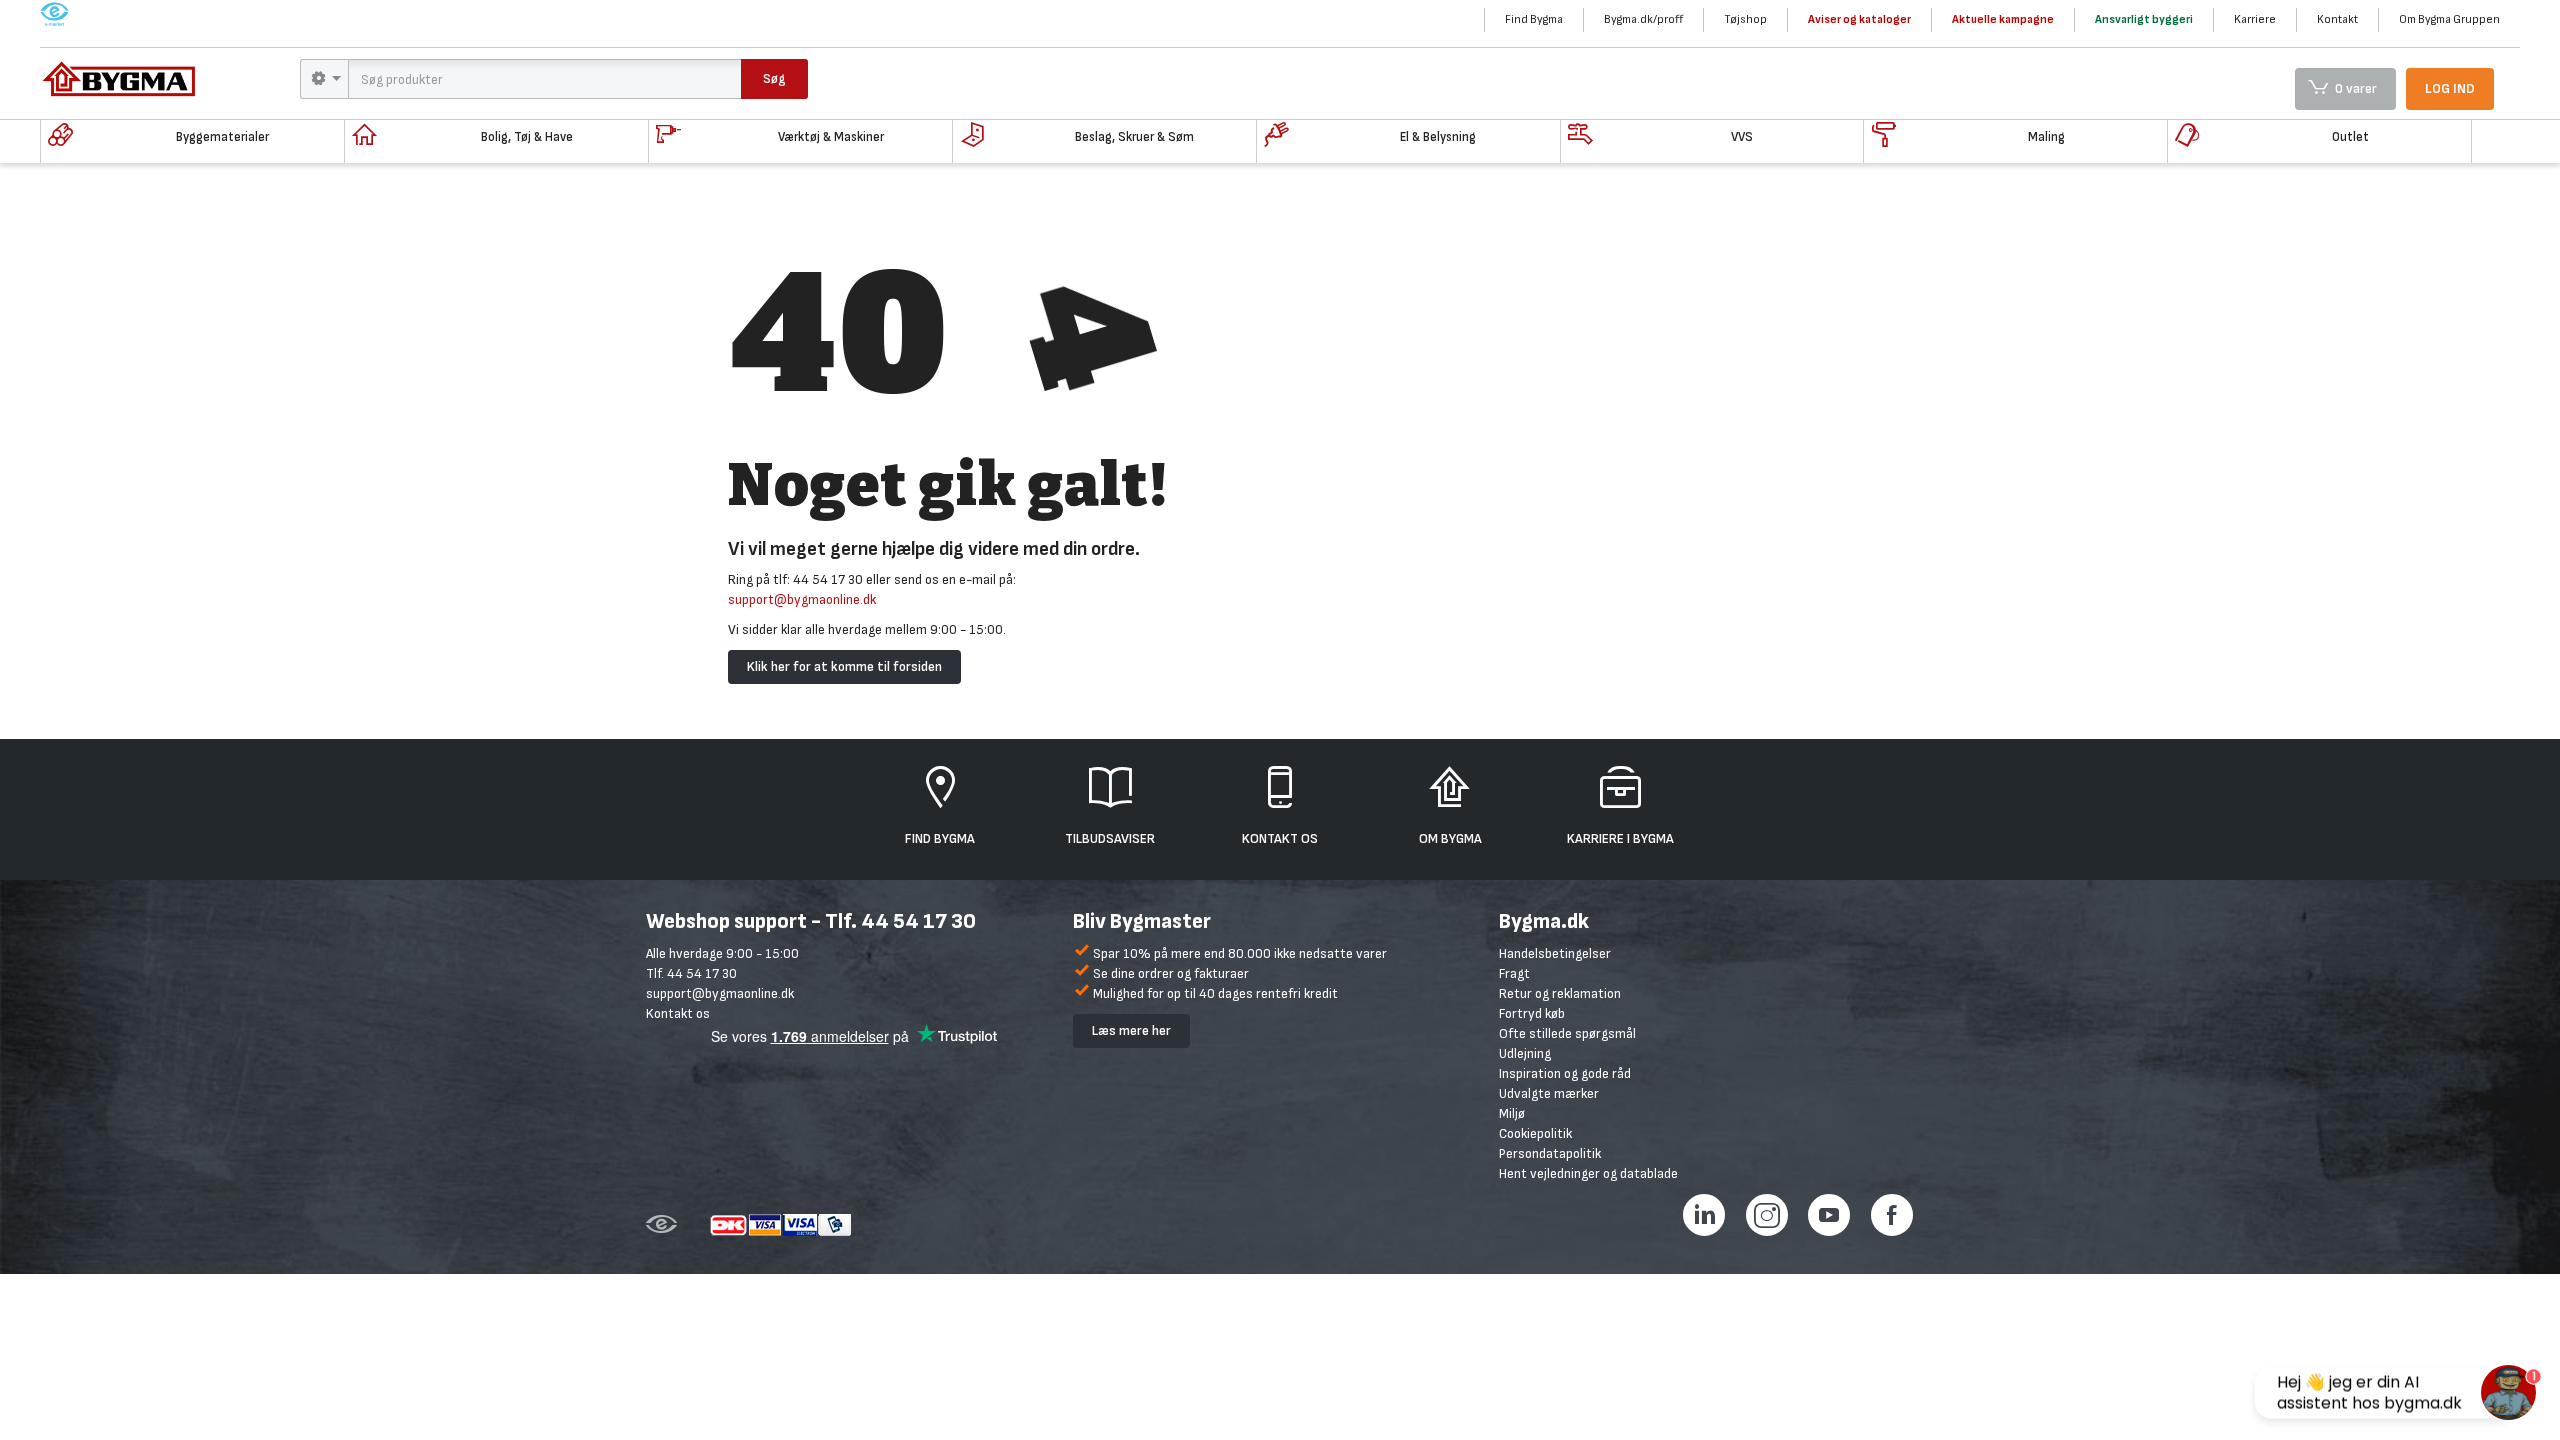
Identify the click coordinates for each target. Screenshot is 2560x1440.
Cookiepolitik (1535, 1133)
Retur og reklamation (1560, 993)
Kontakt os (678, 1013)
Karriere (2255, 19)
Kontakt (2337, 19)
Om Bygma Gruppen (2449, 19)
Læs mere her (1131, 1030)
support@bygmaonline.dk (802, 599)
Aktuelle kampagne (2003, 19)
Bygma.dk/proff (1643, 19)
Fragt (1514, 973)
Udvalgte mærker (1549, 1093)
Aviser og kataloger (1859, 19)
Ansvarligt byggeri (2144, 19)
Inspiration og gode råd (1565, 1073)
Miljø (1512, 1113)
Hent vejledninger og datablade (1588, 1173)
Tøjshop (1745, 19)
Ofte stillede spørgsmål (1567, 1033)
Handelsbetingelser (1555, 953)
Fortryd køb (1532, 1013)
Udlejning (1525, 1053)
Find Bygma (1534, 19)
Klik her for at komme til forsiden (844, 666)
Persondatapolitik (1550, 1153)
